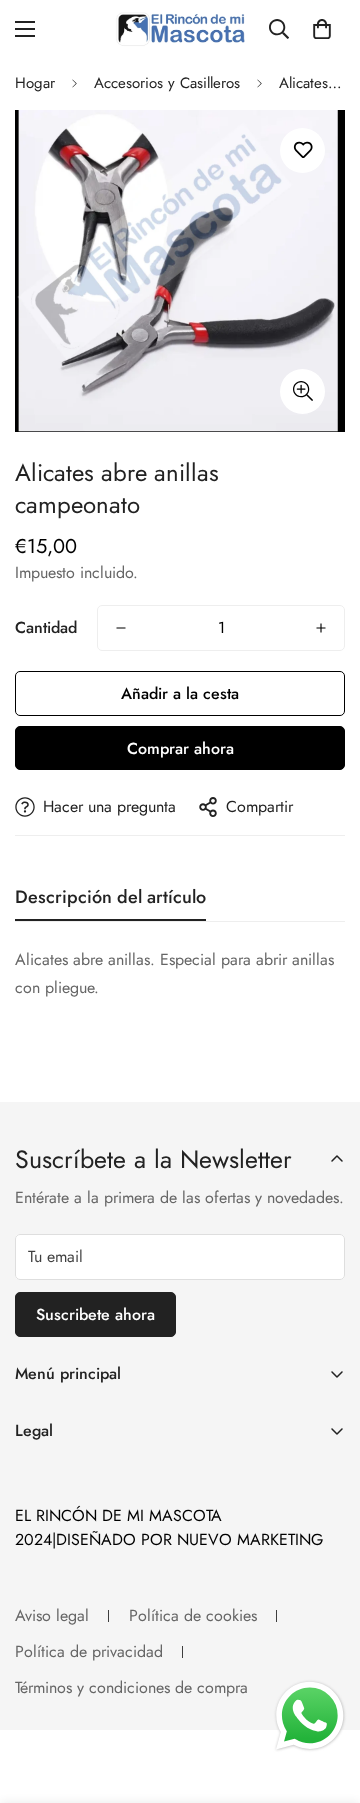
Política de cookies (193, 1615)
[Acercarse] (302, 391)
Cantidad (46, 627)
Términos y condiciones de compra (131, 1687)
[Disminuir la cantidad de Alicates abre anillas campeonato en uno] (121, 628)
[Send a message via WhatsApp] (310, 1716)
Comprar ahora (180, 748)
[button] (322, 29)
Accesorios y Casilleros (167, 83)
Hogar (35, 83)
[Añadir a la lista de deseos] (302, 150)
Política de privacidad (89, 1651)
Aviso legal (52, 1615)
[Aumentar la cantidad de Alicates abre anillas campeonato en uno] (321, 628)
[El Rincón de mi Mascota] (180, 28)
